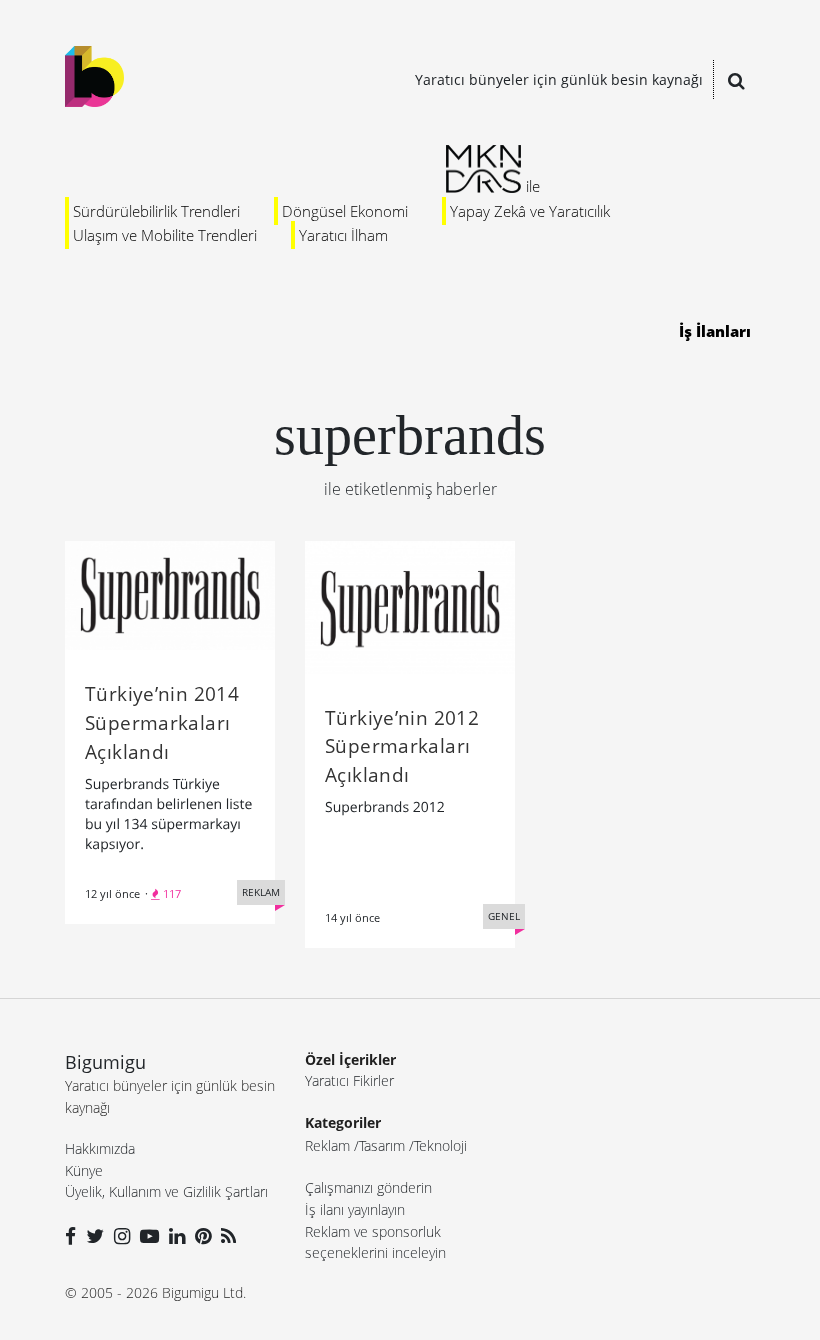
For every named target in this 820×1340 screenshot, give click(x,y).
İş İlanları (715, 331)
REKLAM (261, 892)
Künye (84, 1170)
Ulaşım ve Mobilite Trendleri (165, 235)
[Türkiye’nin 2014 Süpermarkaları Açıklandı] (170, 594)
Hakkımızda (100, 1148)
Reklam (327, 1145)
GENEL (504, 916)
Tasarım (382, 1145)
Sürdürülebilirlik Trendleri (156, 211)
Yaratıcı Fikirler (349, 1080)
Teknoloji (440, 1145)
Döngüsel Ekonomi (345, 211)
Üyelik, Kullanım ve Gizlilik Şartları (166, 1191)
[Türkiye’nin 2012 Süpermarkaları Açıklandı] (410, 606)
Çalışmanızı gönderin (368, 1187)
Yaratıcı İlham (343, 235)
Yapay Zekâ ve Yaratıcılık (530, 211)
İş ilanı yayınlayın (355, 1209)
